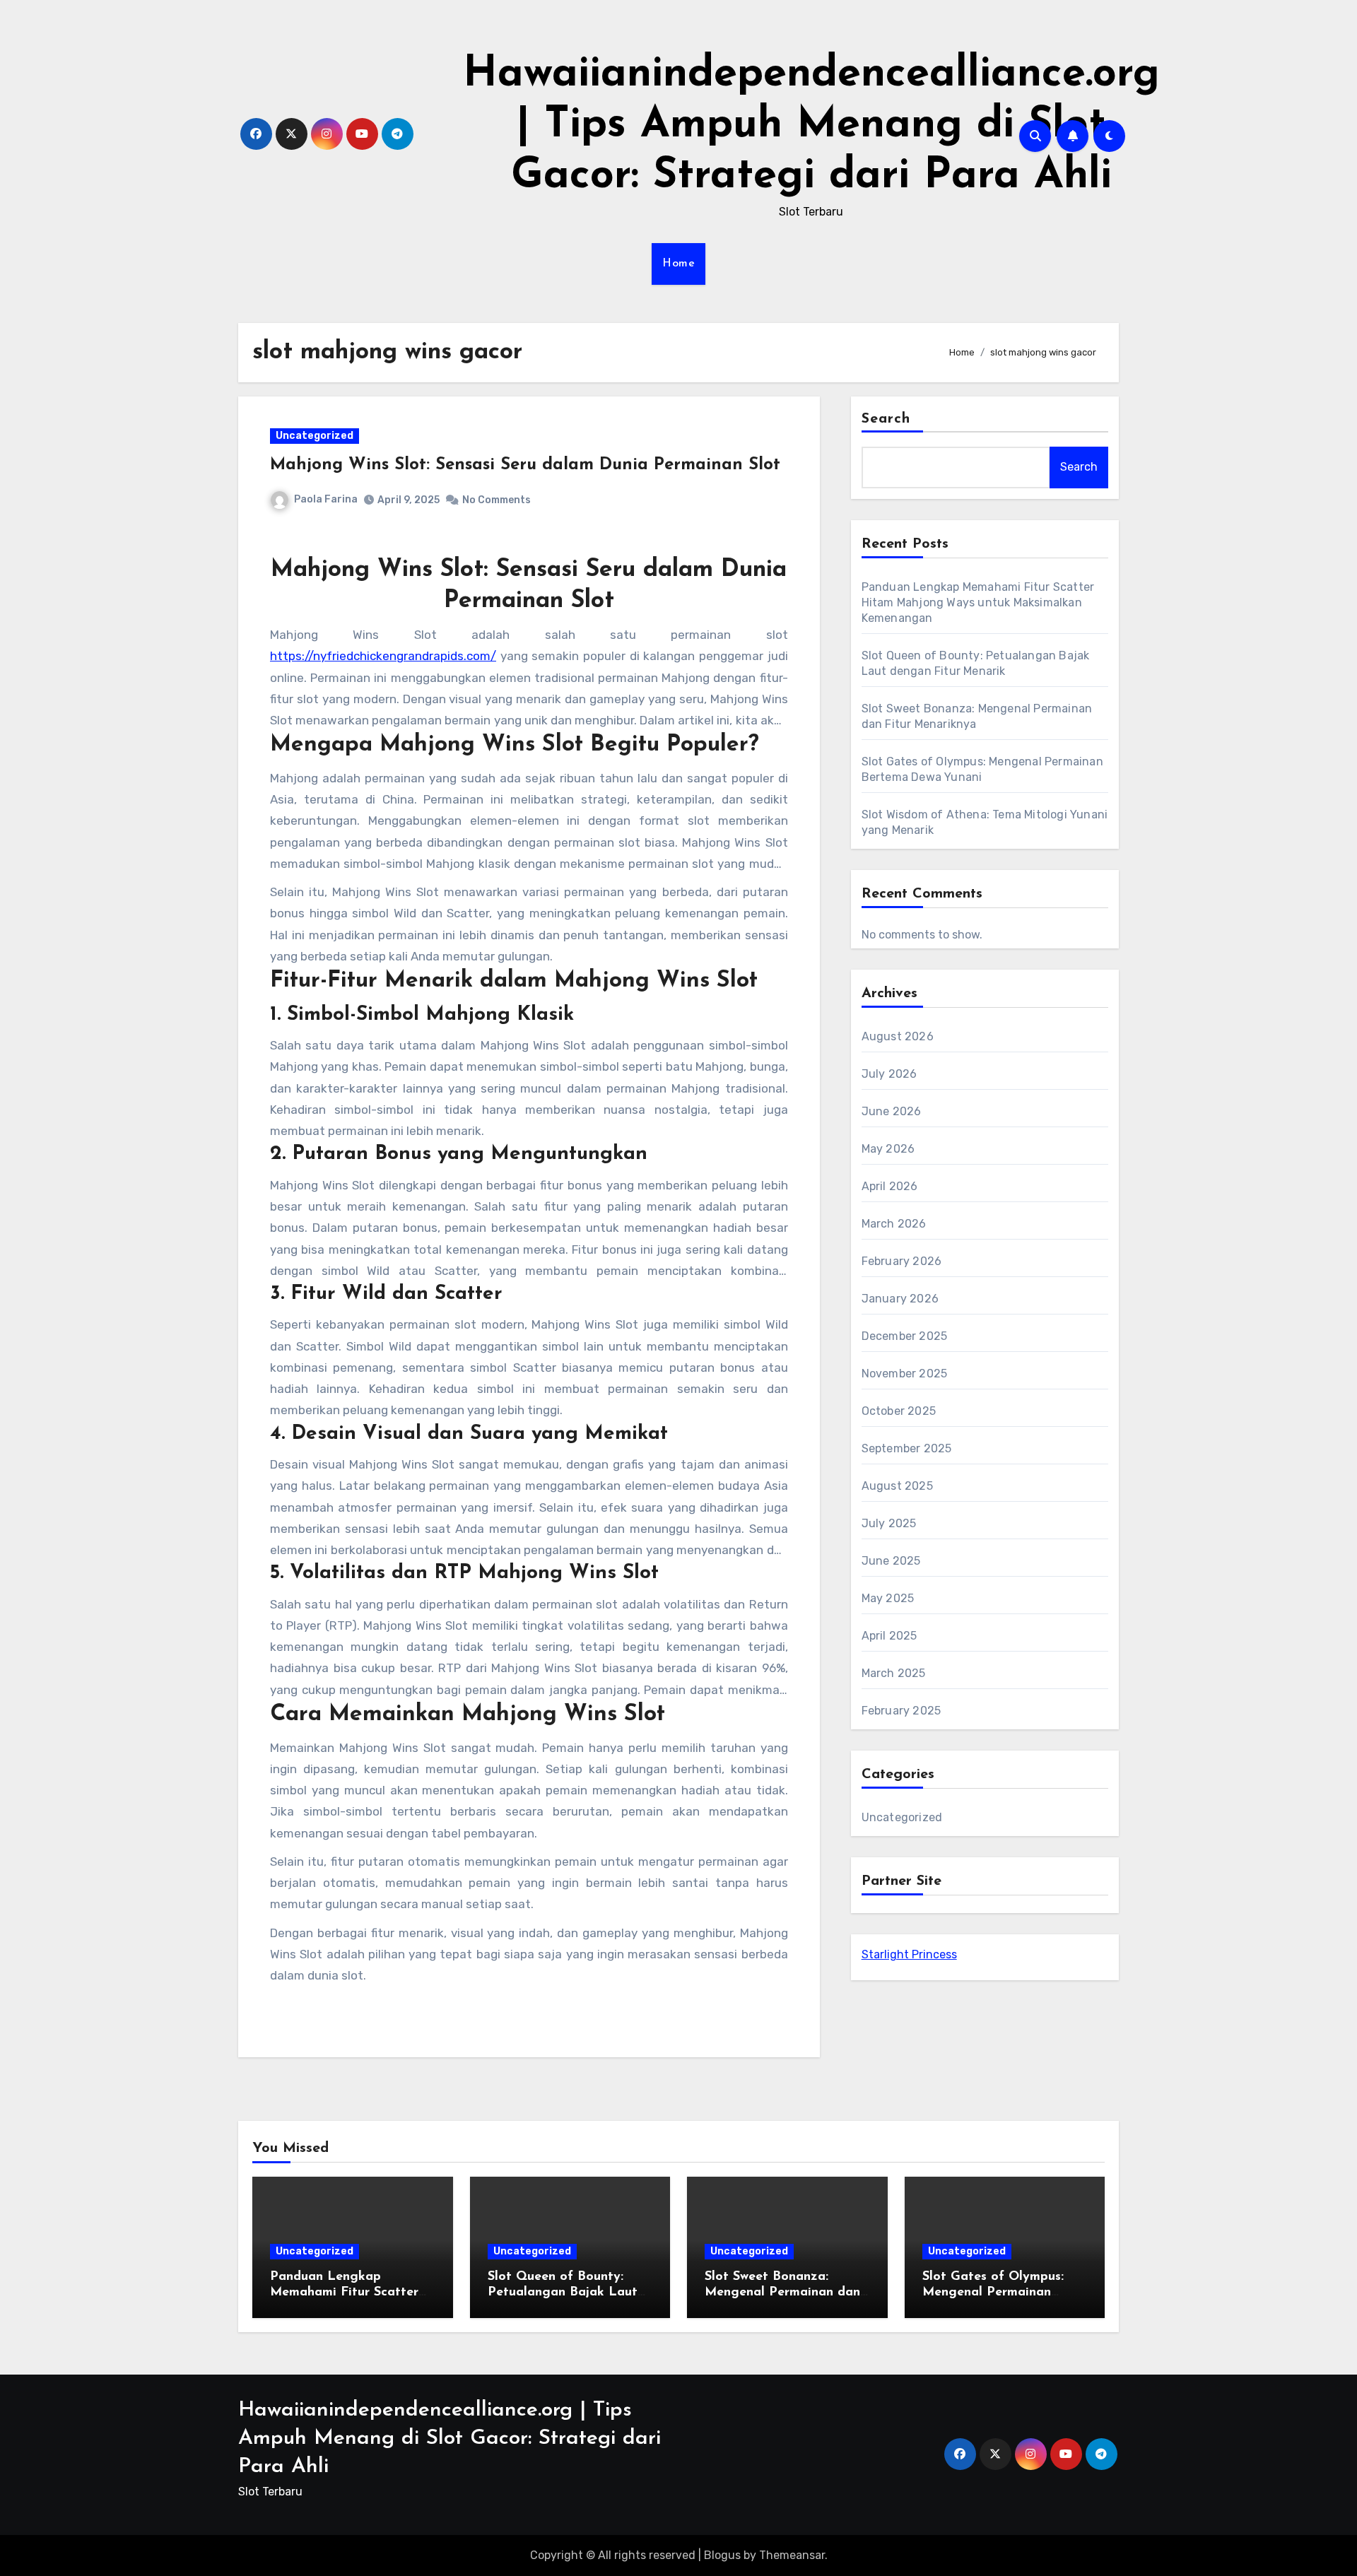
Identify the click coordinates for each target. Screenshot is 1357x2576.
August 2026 (898, 1036)
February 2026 (902, 1261)
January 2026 (900, 1299)
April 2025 (889, 1636)
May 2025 (888, 1598)
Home (678, 264)
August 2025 (897, 1486)
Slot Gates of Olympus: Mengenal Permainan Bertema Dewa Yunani (993, 2292)
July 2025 (889, 1523)
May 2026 (888, 1149)
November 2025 (905, 1374)
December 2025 (905, 1336)
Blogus (722, 2555)
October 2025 (899, 1411)
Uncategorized (315, 436)
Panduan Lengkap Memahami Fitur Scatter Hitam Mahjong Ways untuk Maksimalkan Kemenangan (978, 602)
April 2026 (890, 1186)
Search (886, 419)
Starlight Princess (909, 1954)
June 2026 (892, 1111)
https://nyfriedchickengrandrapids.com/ (383, 656)
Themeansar (792, 2555)
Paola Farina (326, 499)
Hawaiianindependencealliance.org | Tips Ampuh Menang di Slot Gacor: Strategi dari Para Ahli (811, 126)
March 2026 (894, 1224)
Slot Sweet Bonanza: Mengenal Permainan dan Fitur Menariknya (782, 2292)
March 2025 (894, 1673)
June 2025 (891, 1561)
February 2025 (901, 1711)
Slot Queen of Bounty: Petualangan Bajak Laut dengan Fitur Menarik (563, 2292)
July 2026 (889, 1074)
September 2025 (907, 1448)
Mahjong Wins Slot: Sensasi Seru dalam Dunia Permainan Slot (525, 465)
